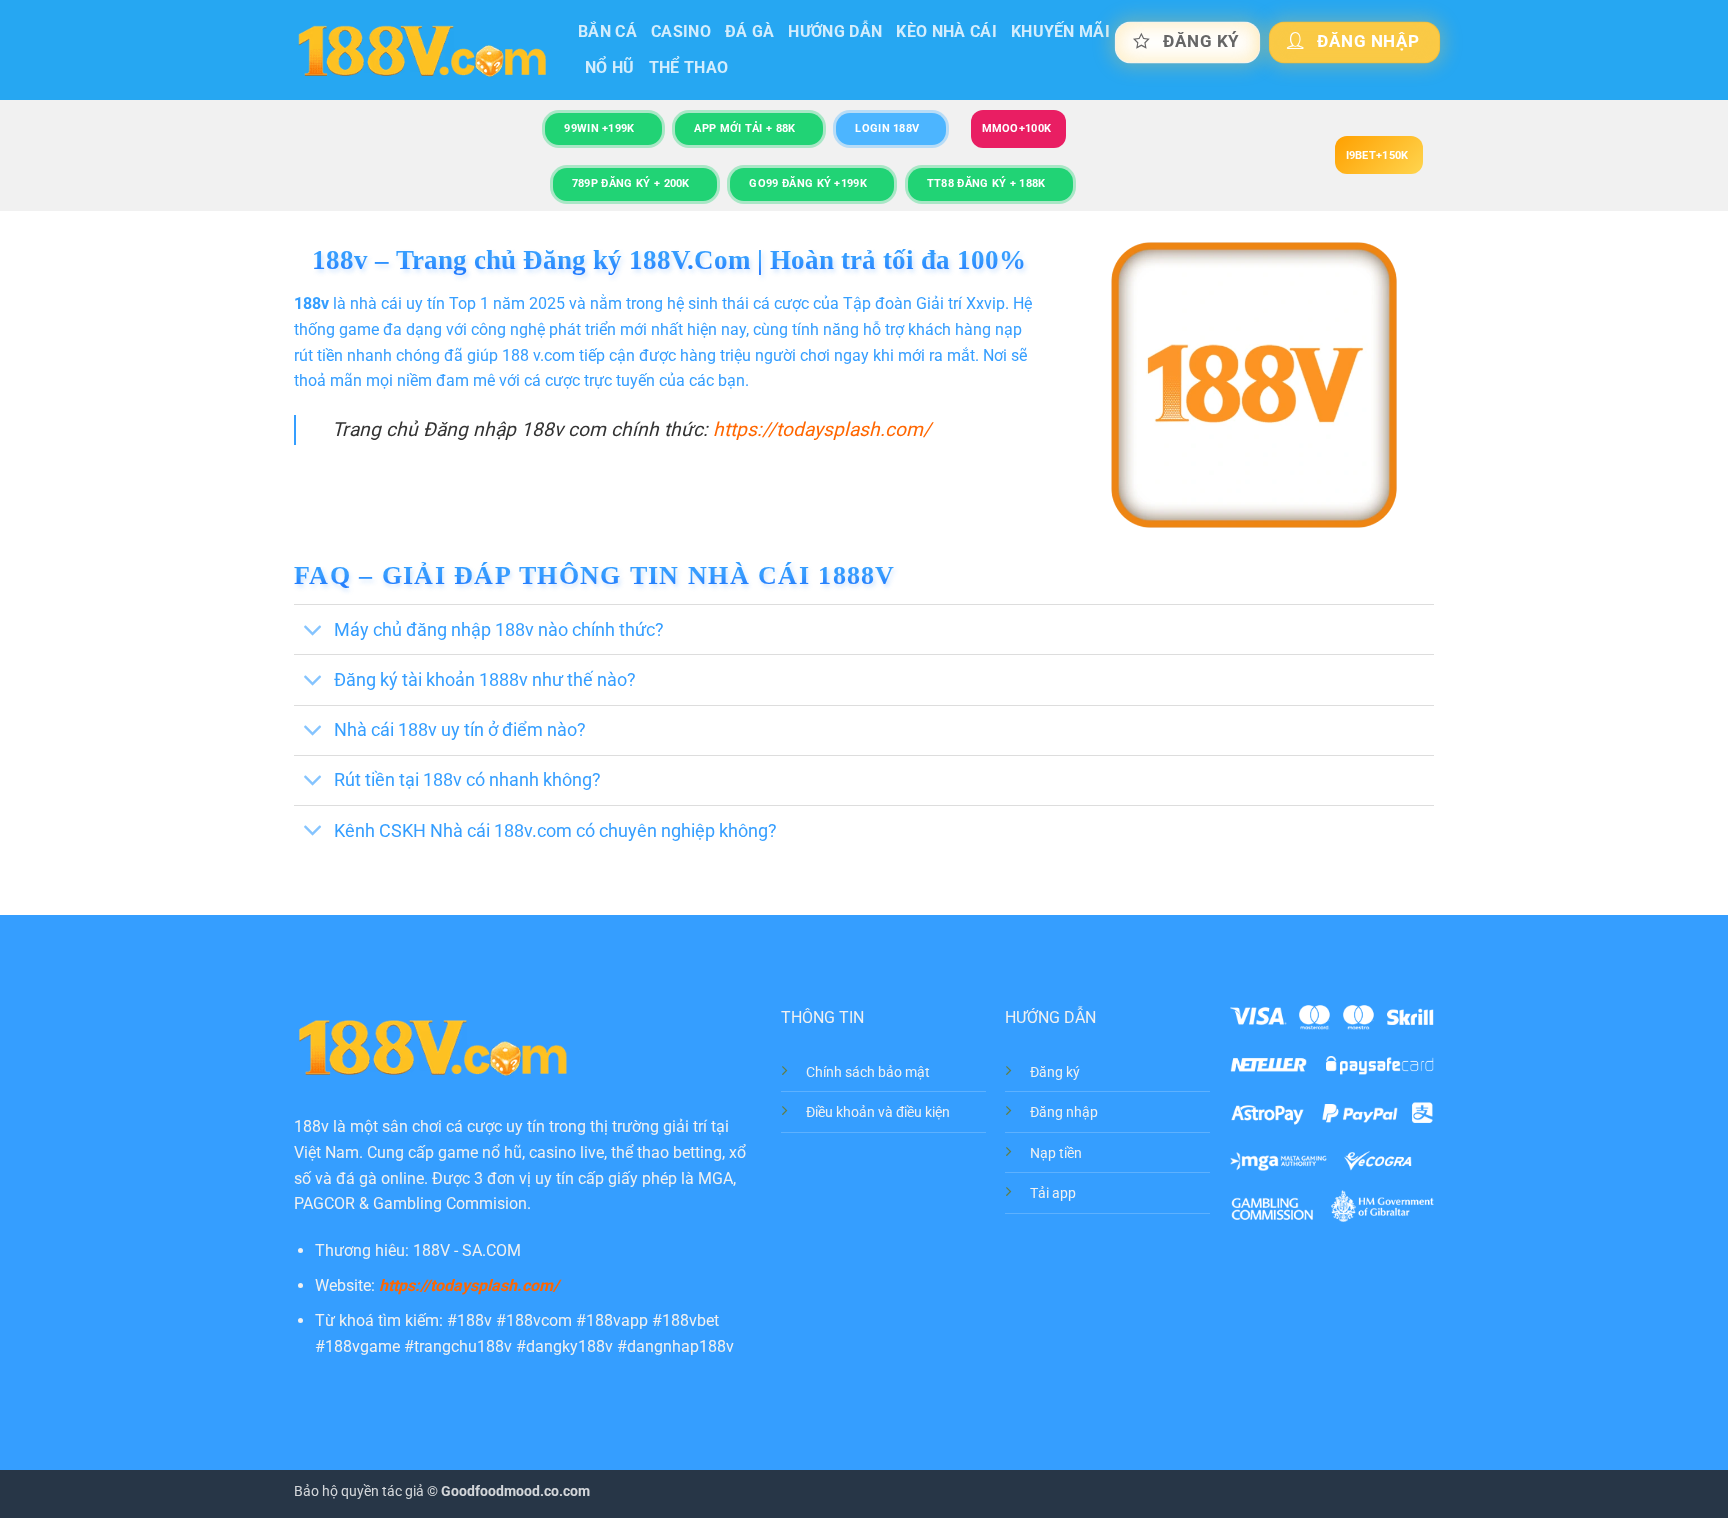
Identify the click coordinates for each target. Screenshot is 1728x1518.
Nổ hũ (610, 67)
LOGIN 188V (887, 128)
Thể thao (689, 67)
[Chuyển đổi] (313, 631)
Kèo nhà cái (946, 31)
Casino (681, 31)
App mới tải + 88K (744, 128)
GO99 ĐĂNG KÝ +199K (808, 183)
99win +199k (599, 128)
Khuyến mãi (1060, 31)
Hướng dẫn (835, 31)
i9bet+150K (1377, 155)
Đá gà (750, 31)
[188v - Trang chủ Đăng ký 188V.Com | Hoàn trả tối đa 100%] (421, 50)
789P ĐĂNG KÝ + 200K (631, 183)
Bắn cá (607, 31)
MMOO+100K (1017, 128)
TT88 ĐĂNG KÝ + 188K (986, 183)
